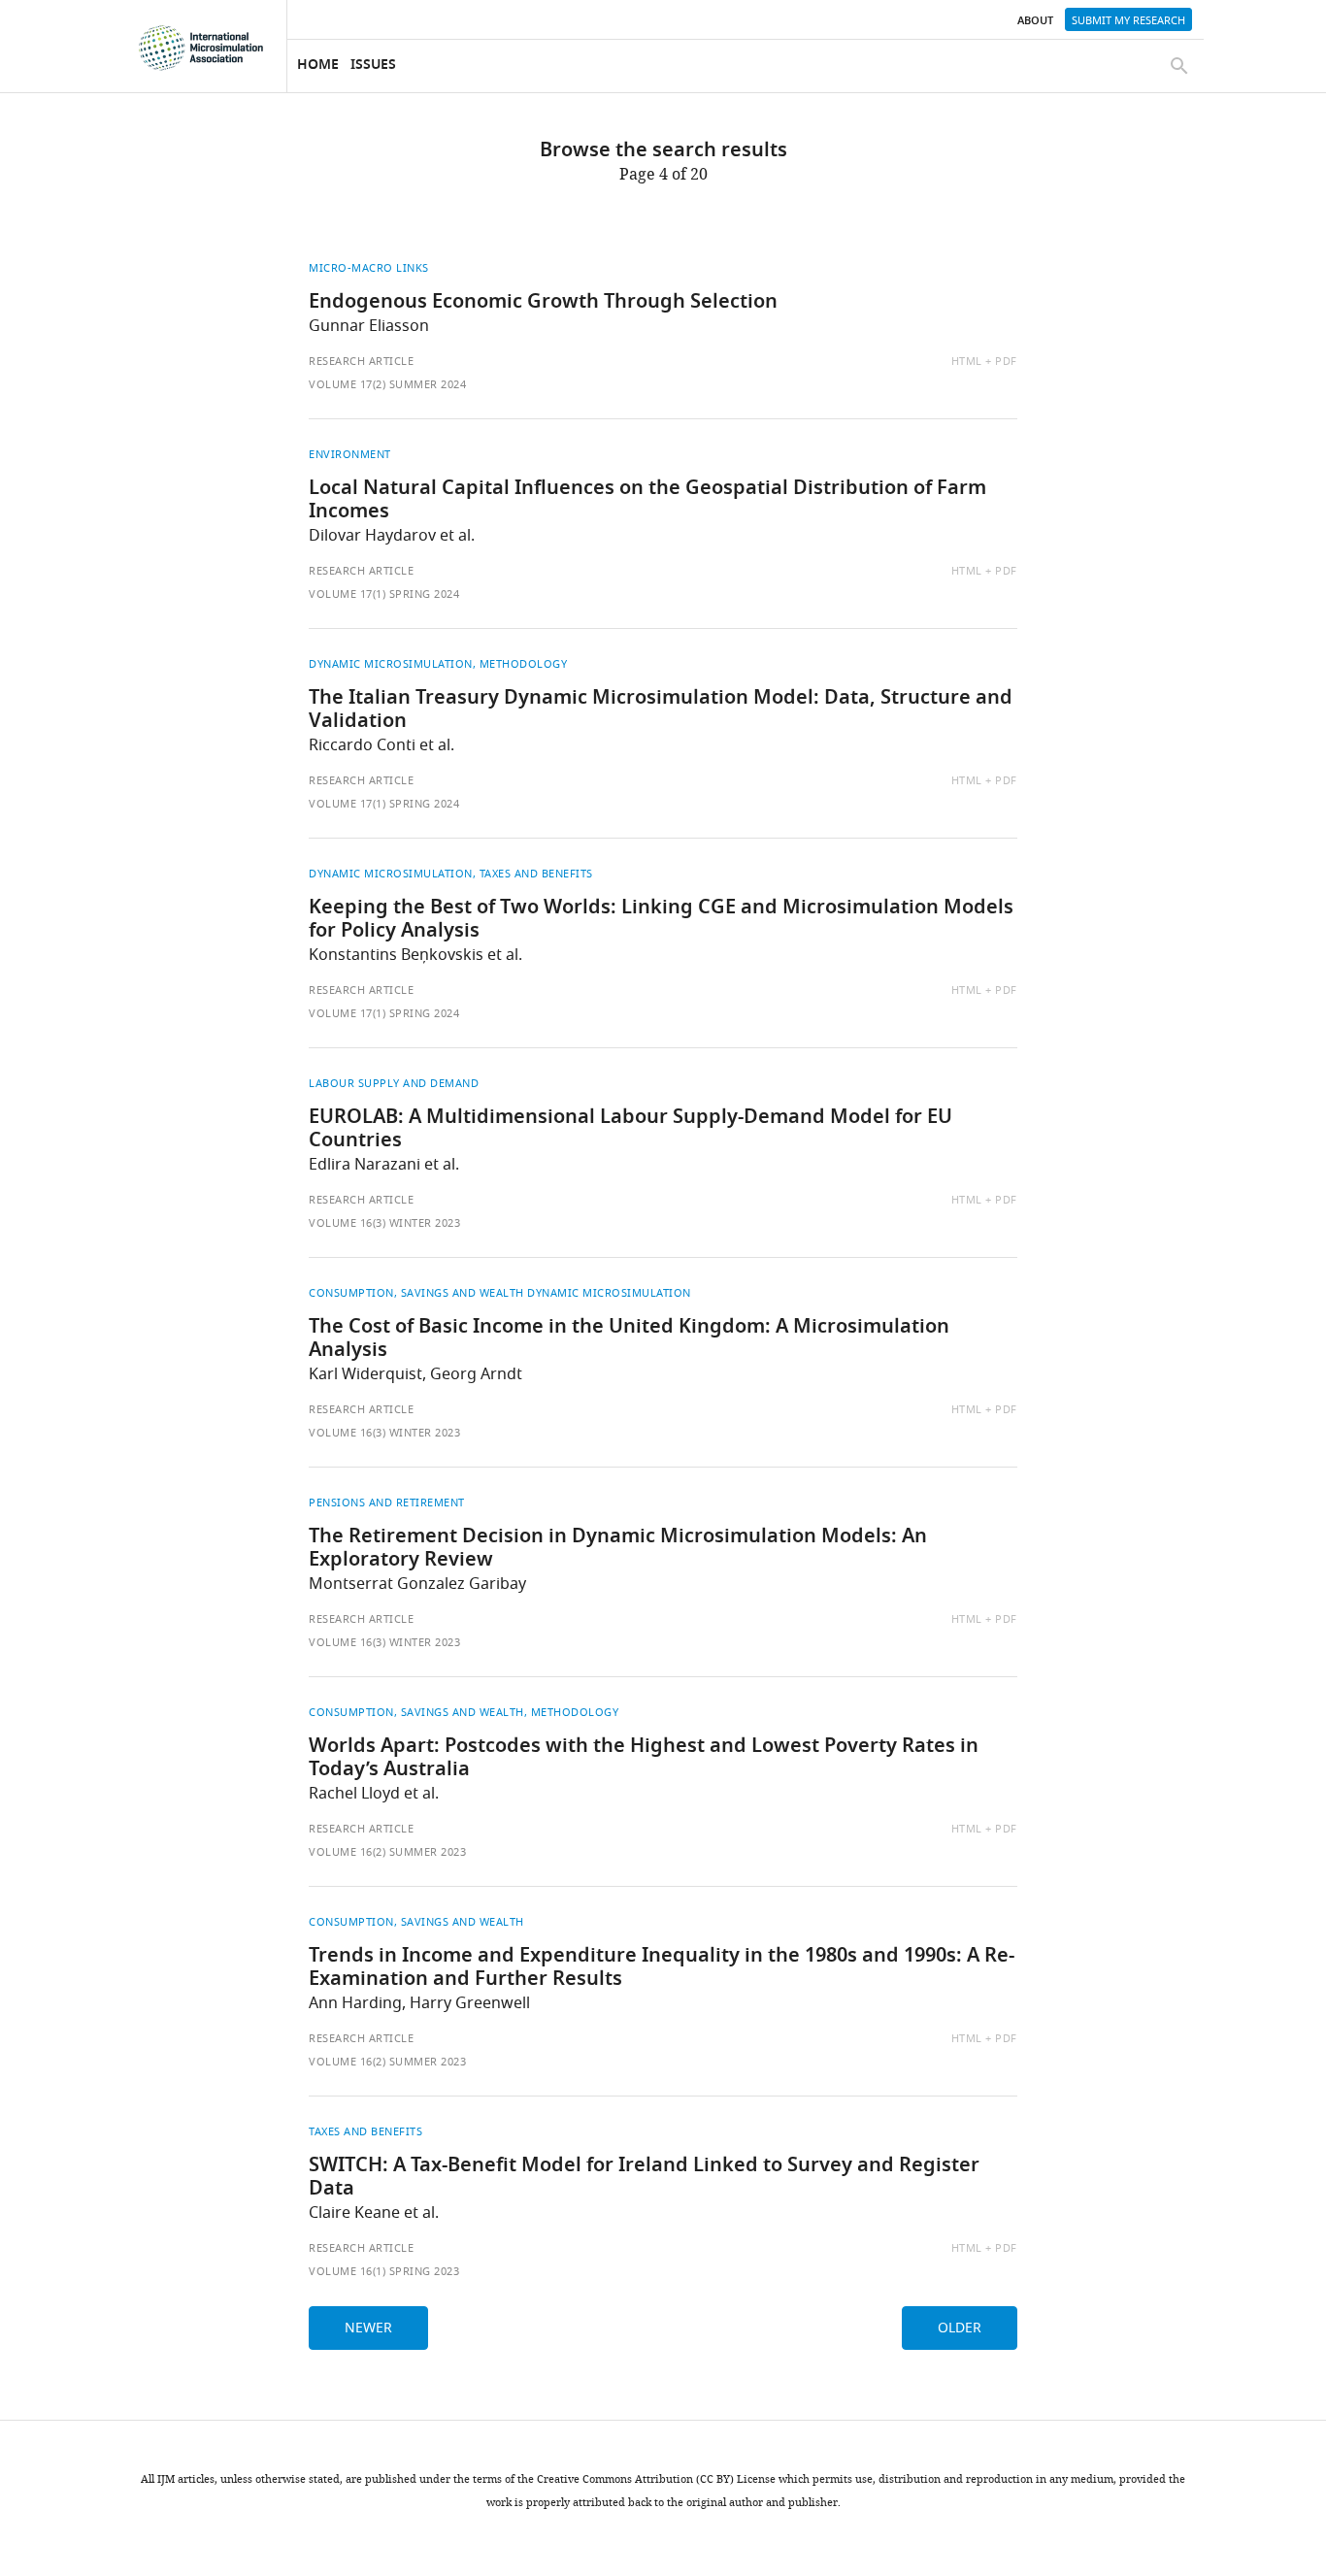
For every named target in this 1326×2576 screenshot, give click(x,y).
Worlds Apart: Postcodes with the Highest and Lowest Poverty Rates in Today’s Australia (644, 1759)
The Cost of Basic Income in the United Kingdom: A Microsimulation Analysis (629, 1339)
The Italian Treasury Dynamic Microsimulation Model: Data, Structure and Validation (661, 710)
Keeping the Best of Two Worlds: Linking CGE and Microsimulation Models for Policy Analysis (661, 920)
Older (960, 2328)
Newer (368, 2328)
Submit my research (1128, 20)
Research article (361, 361)
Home (318, 66)
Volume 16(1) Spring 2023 (384, 2271)
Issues (373, 66)
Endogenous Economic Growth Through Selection (543, 303)
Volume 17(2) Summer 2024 (387, 384)
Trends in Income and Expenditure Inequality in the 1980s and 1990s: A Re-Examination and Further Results (662, 1968)
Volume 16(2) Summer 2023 (387, 1852)
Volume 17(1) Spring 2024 (384, 594)
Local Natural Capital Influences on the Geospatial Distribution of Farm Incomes (647, 501)
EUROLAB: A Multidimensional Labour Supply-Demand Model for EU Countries (630, 1130)
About (1035, 21)
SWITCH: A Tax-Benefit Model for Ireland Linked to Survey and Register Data (644, 2178)
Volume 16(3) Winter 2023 (384, 1223)
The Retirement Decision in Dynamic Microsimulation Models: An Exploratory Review (618, 1549)
